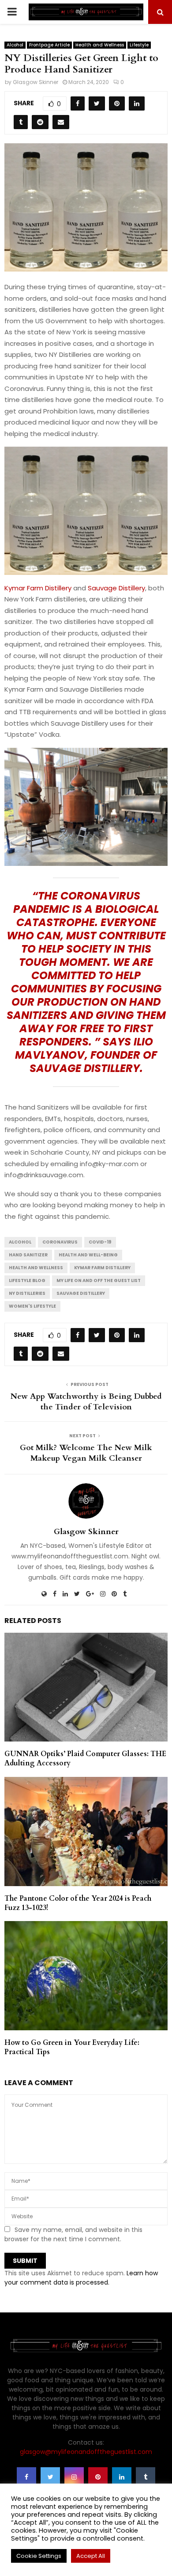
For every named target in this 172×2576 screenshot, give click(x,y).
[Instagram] (74, 2477)
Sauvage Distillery (116, 588)
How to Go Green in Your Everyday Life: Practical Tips (72, 2047)
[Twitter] (50, 2477)
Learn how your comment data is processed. (81, 2278)
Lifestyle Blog (27, 1280)
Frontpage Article (49, 45)
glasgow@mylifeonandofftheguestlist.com (86, 2452)
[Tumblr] (146, 2477)
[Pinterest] (98, 2477)
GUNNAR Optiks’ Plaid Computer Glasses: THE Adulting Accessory (85, 1759)
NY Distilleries (27, 1293)
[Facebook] (26, 2477)
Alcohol (15, 45)
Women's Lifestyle (32, 1306)
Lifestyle (139, 45)
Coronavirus (60, 1242)
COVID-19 (100, 1242)
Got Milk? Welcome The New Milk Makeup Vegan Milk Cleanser (86, 1453)
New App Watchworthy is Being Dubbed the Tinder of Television (86, 1402)
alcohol (20, 1242)
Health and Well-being (88, 1255)
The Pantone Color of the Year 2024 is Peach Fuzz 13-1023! (78, 1903)
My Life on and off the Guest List (99, 1280)
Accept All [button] (91, 2556)
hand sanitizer (28, 1255)
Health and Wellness (100, 45)
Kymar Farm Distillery (38, 588)
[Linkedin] (122, 2477)
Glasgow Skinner (36, 82)
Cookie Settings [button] (39, 2556)
